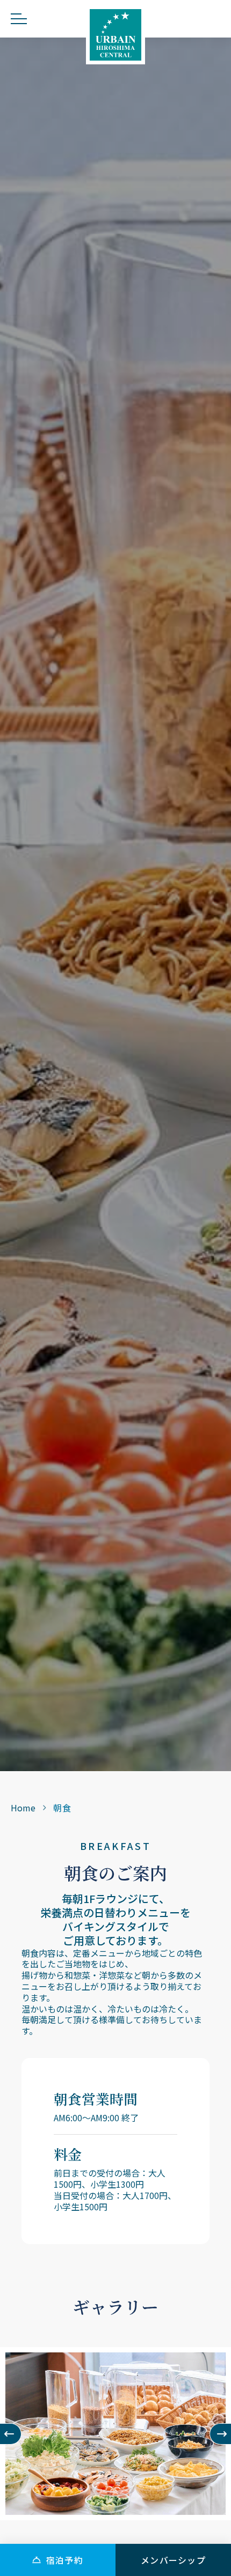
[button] (58, 2560)
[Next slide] (220, 2434)
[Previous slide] (11, 2434)
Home (23, 1808)
